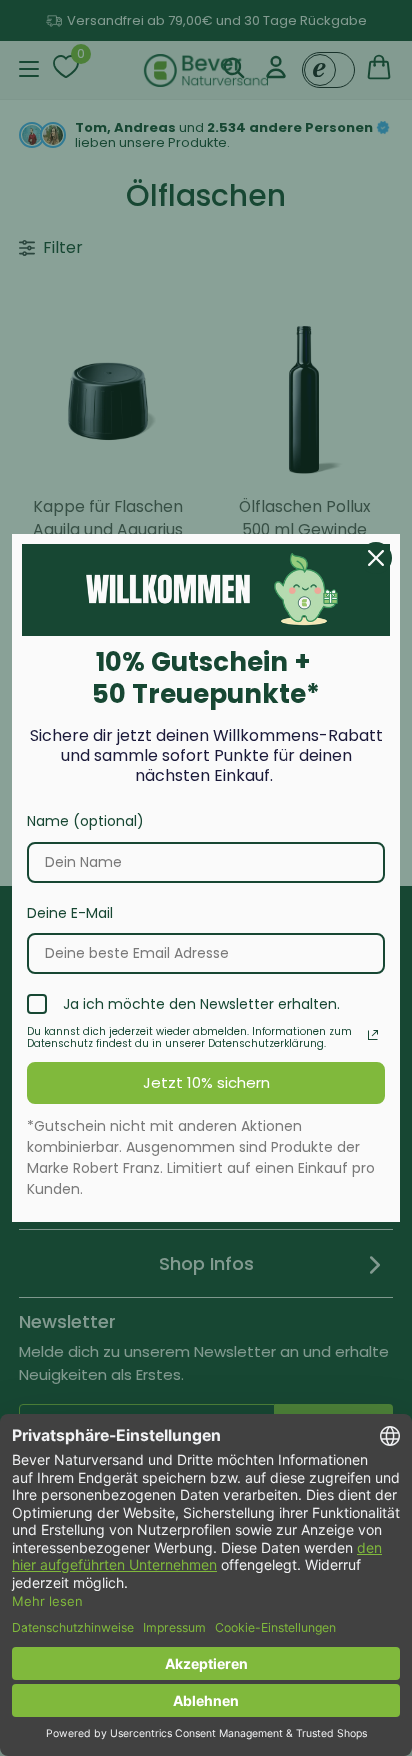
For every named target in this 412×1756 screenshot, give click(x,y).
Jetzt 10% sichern (206, 1082)
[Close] (376, 558)
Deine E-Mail (70, 913)
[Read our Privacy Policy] (373, 1035)
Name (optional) (85, 821)
